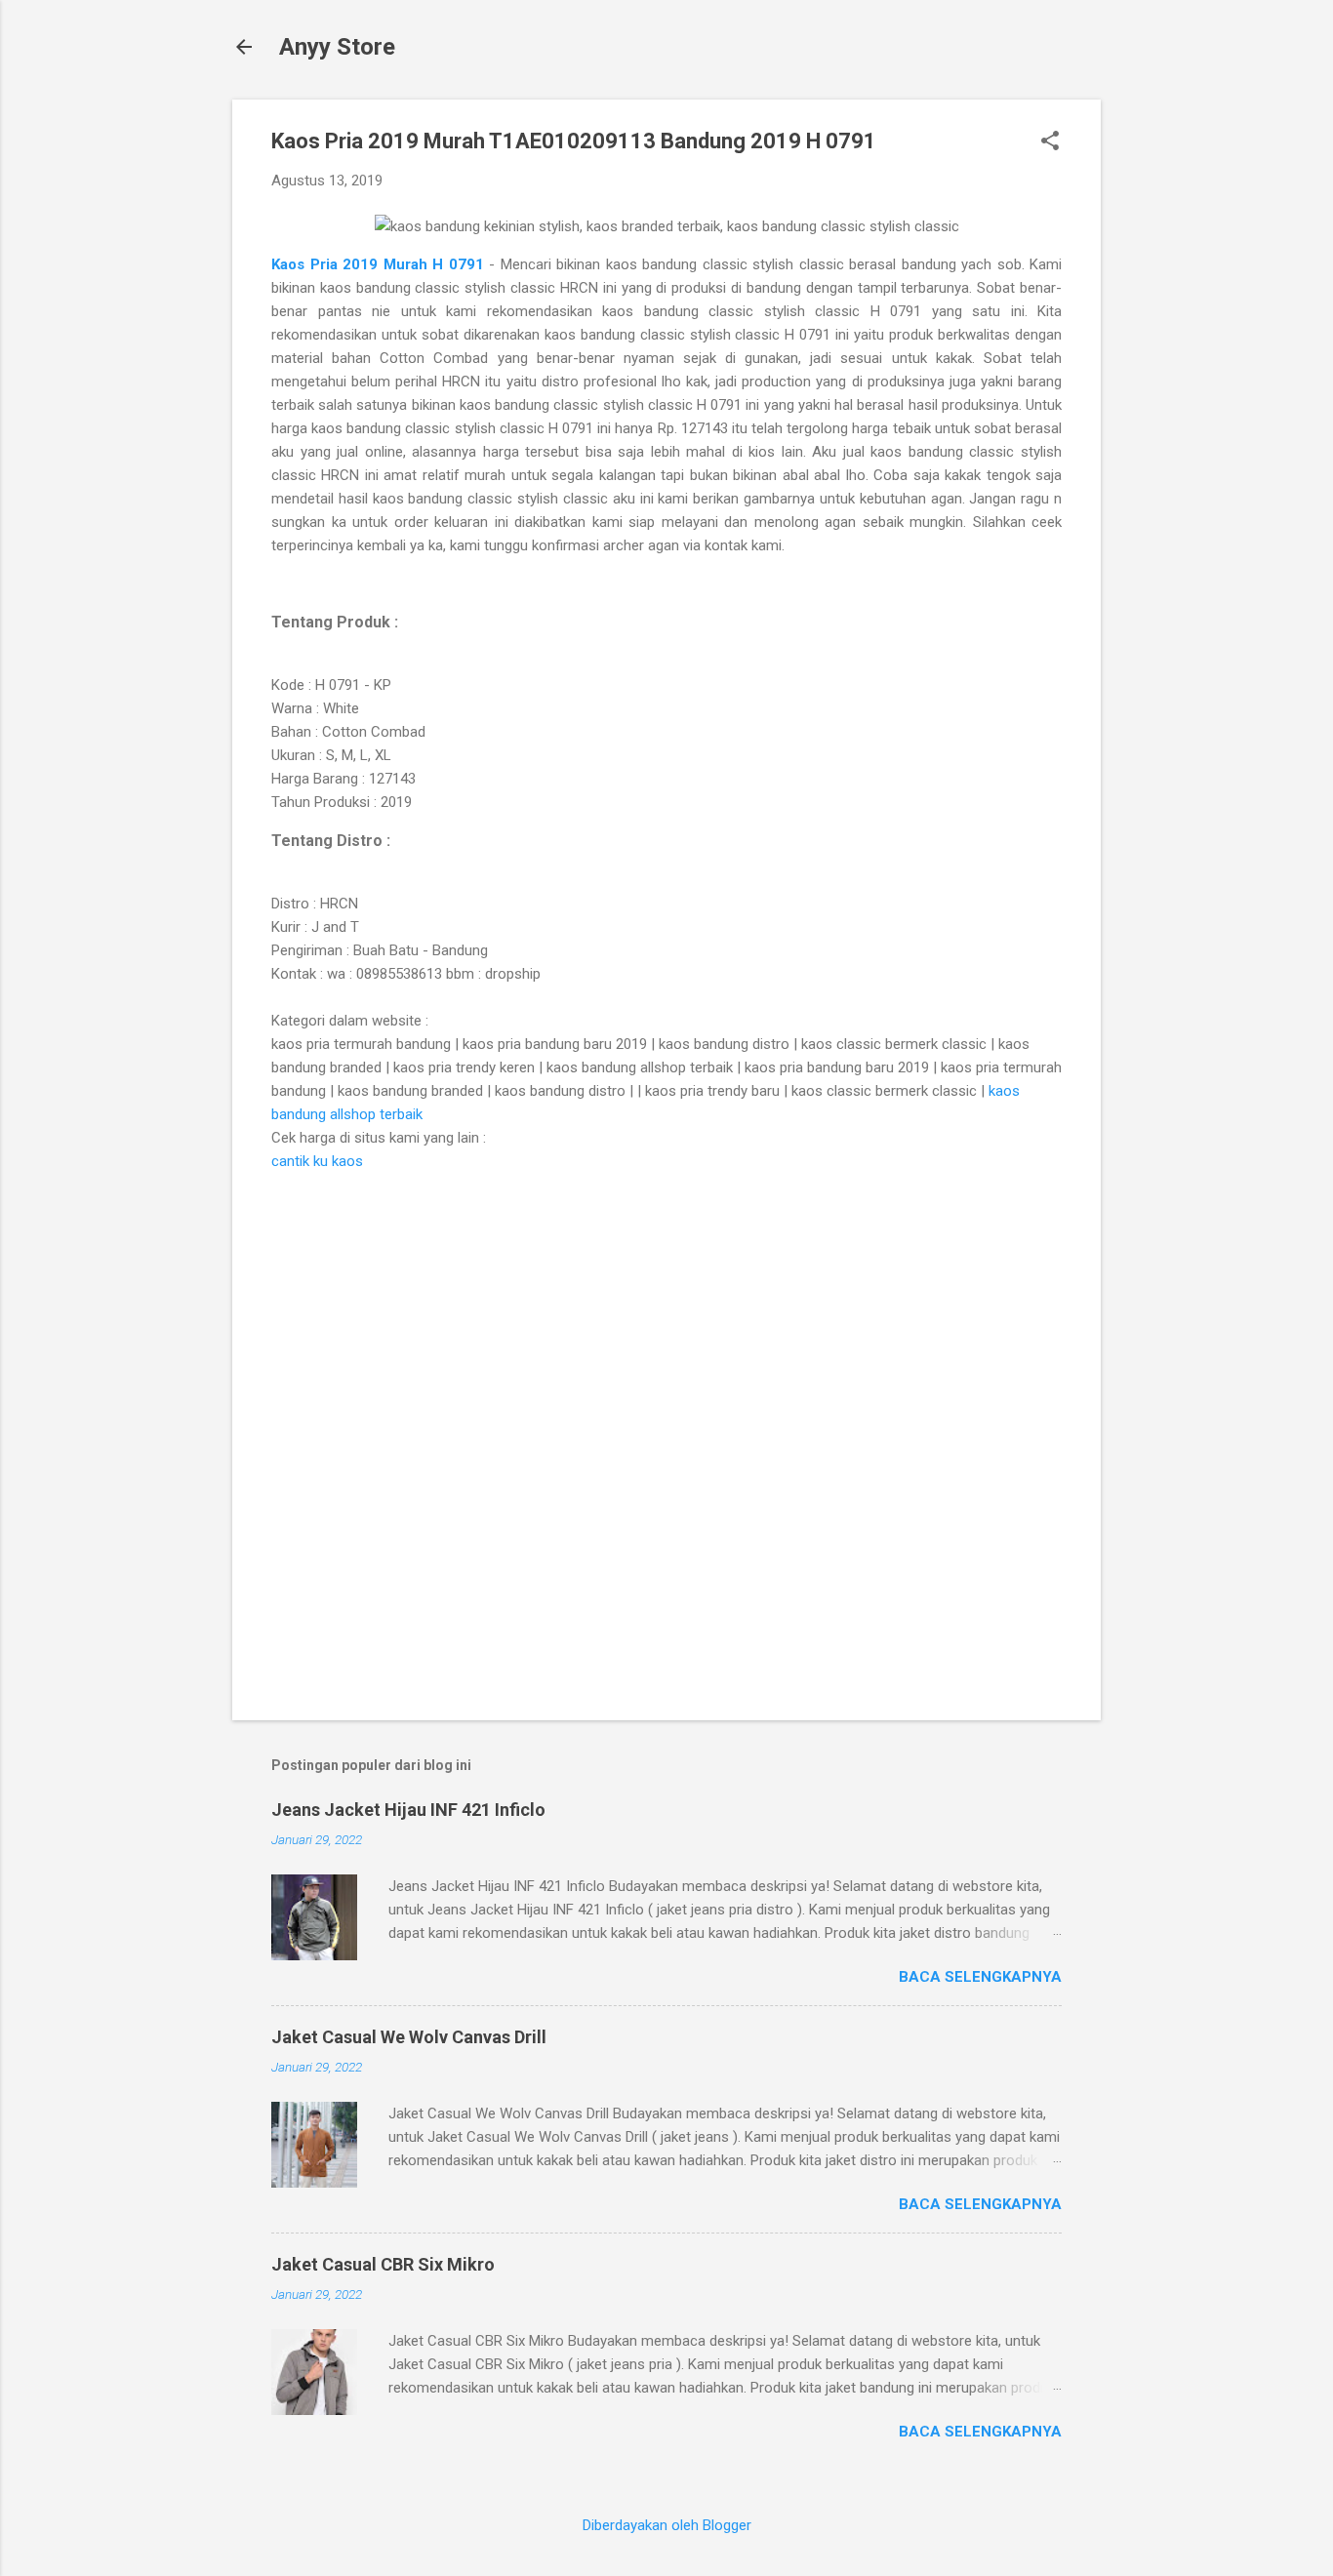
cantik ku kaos (317, 1161)
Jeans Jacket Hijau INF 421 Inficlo (408, 1810)
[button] (1050, 142)
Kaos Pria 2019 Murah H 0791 (380, 264)
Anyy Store (337, 47)
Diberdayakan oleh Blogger (667, 2525)
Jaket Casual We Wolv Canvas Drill (409, 2037)
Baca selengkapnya (980, 1977)
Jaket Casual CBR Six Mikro (383, 2264)
